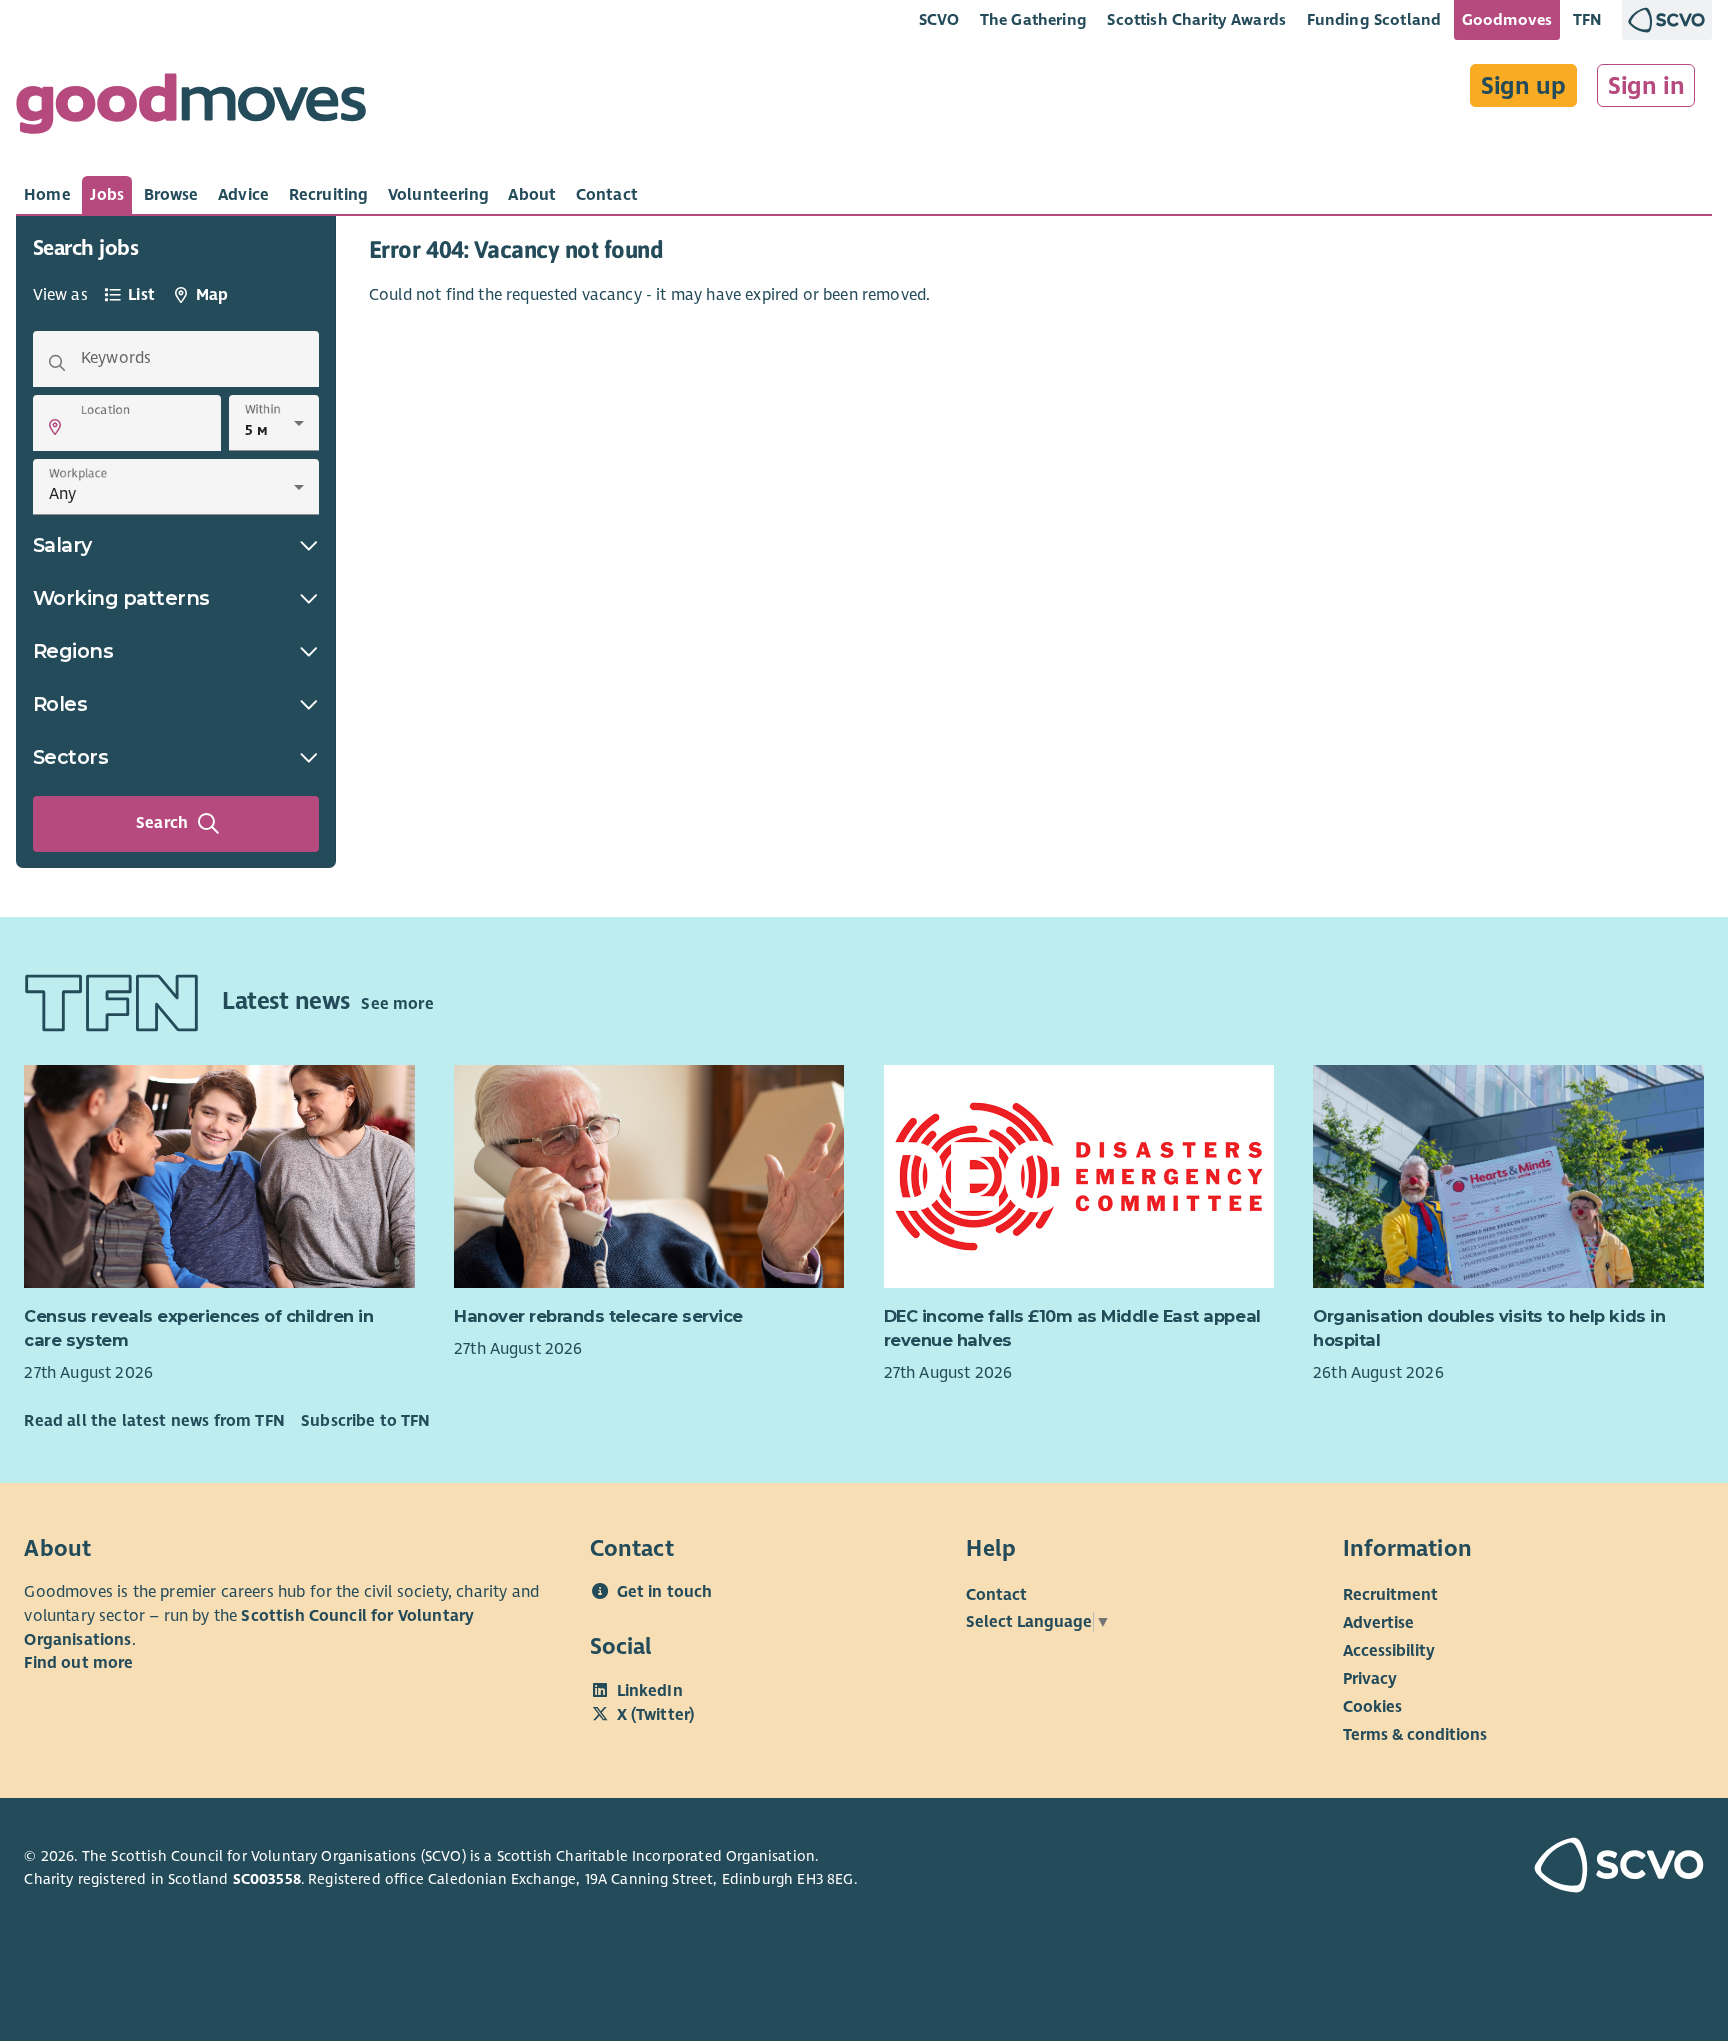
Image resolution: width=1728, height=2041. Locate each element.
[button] (55, 427)
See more (397, 1004)
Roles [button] (60, 704)
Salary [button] (62, 545)
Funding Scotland (1374, 19)
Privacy (1370, 1679)
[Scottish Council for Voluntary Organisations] (1570, 1868)
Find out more (78, 1663)
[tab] (47, 195)
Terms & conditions (1415, 1735)
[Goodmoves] (191, 108)
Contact (996, 1595)
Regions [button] (73, 651)
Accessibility (1389, 1651)
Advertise (1378, 1623)
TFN (1587, 19)
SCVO (939, 19)
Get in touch (665, 1592)
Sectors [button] (71, 757)
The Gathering (1033, 19)
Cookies (1372, 1707)
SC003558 (267, 1879)
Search (162, 823)
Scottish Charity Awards (1196, 19)
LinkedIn (650, 1691)
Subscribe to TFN (366, 1421)
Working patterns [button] (121, 598)
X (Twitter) (656, 1715)
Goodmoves (1507, 19)
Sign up (1523, 86)
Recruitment (1390, 1595)
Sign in (1646, 86)
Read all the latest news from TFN (154, 1421)
